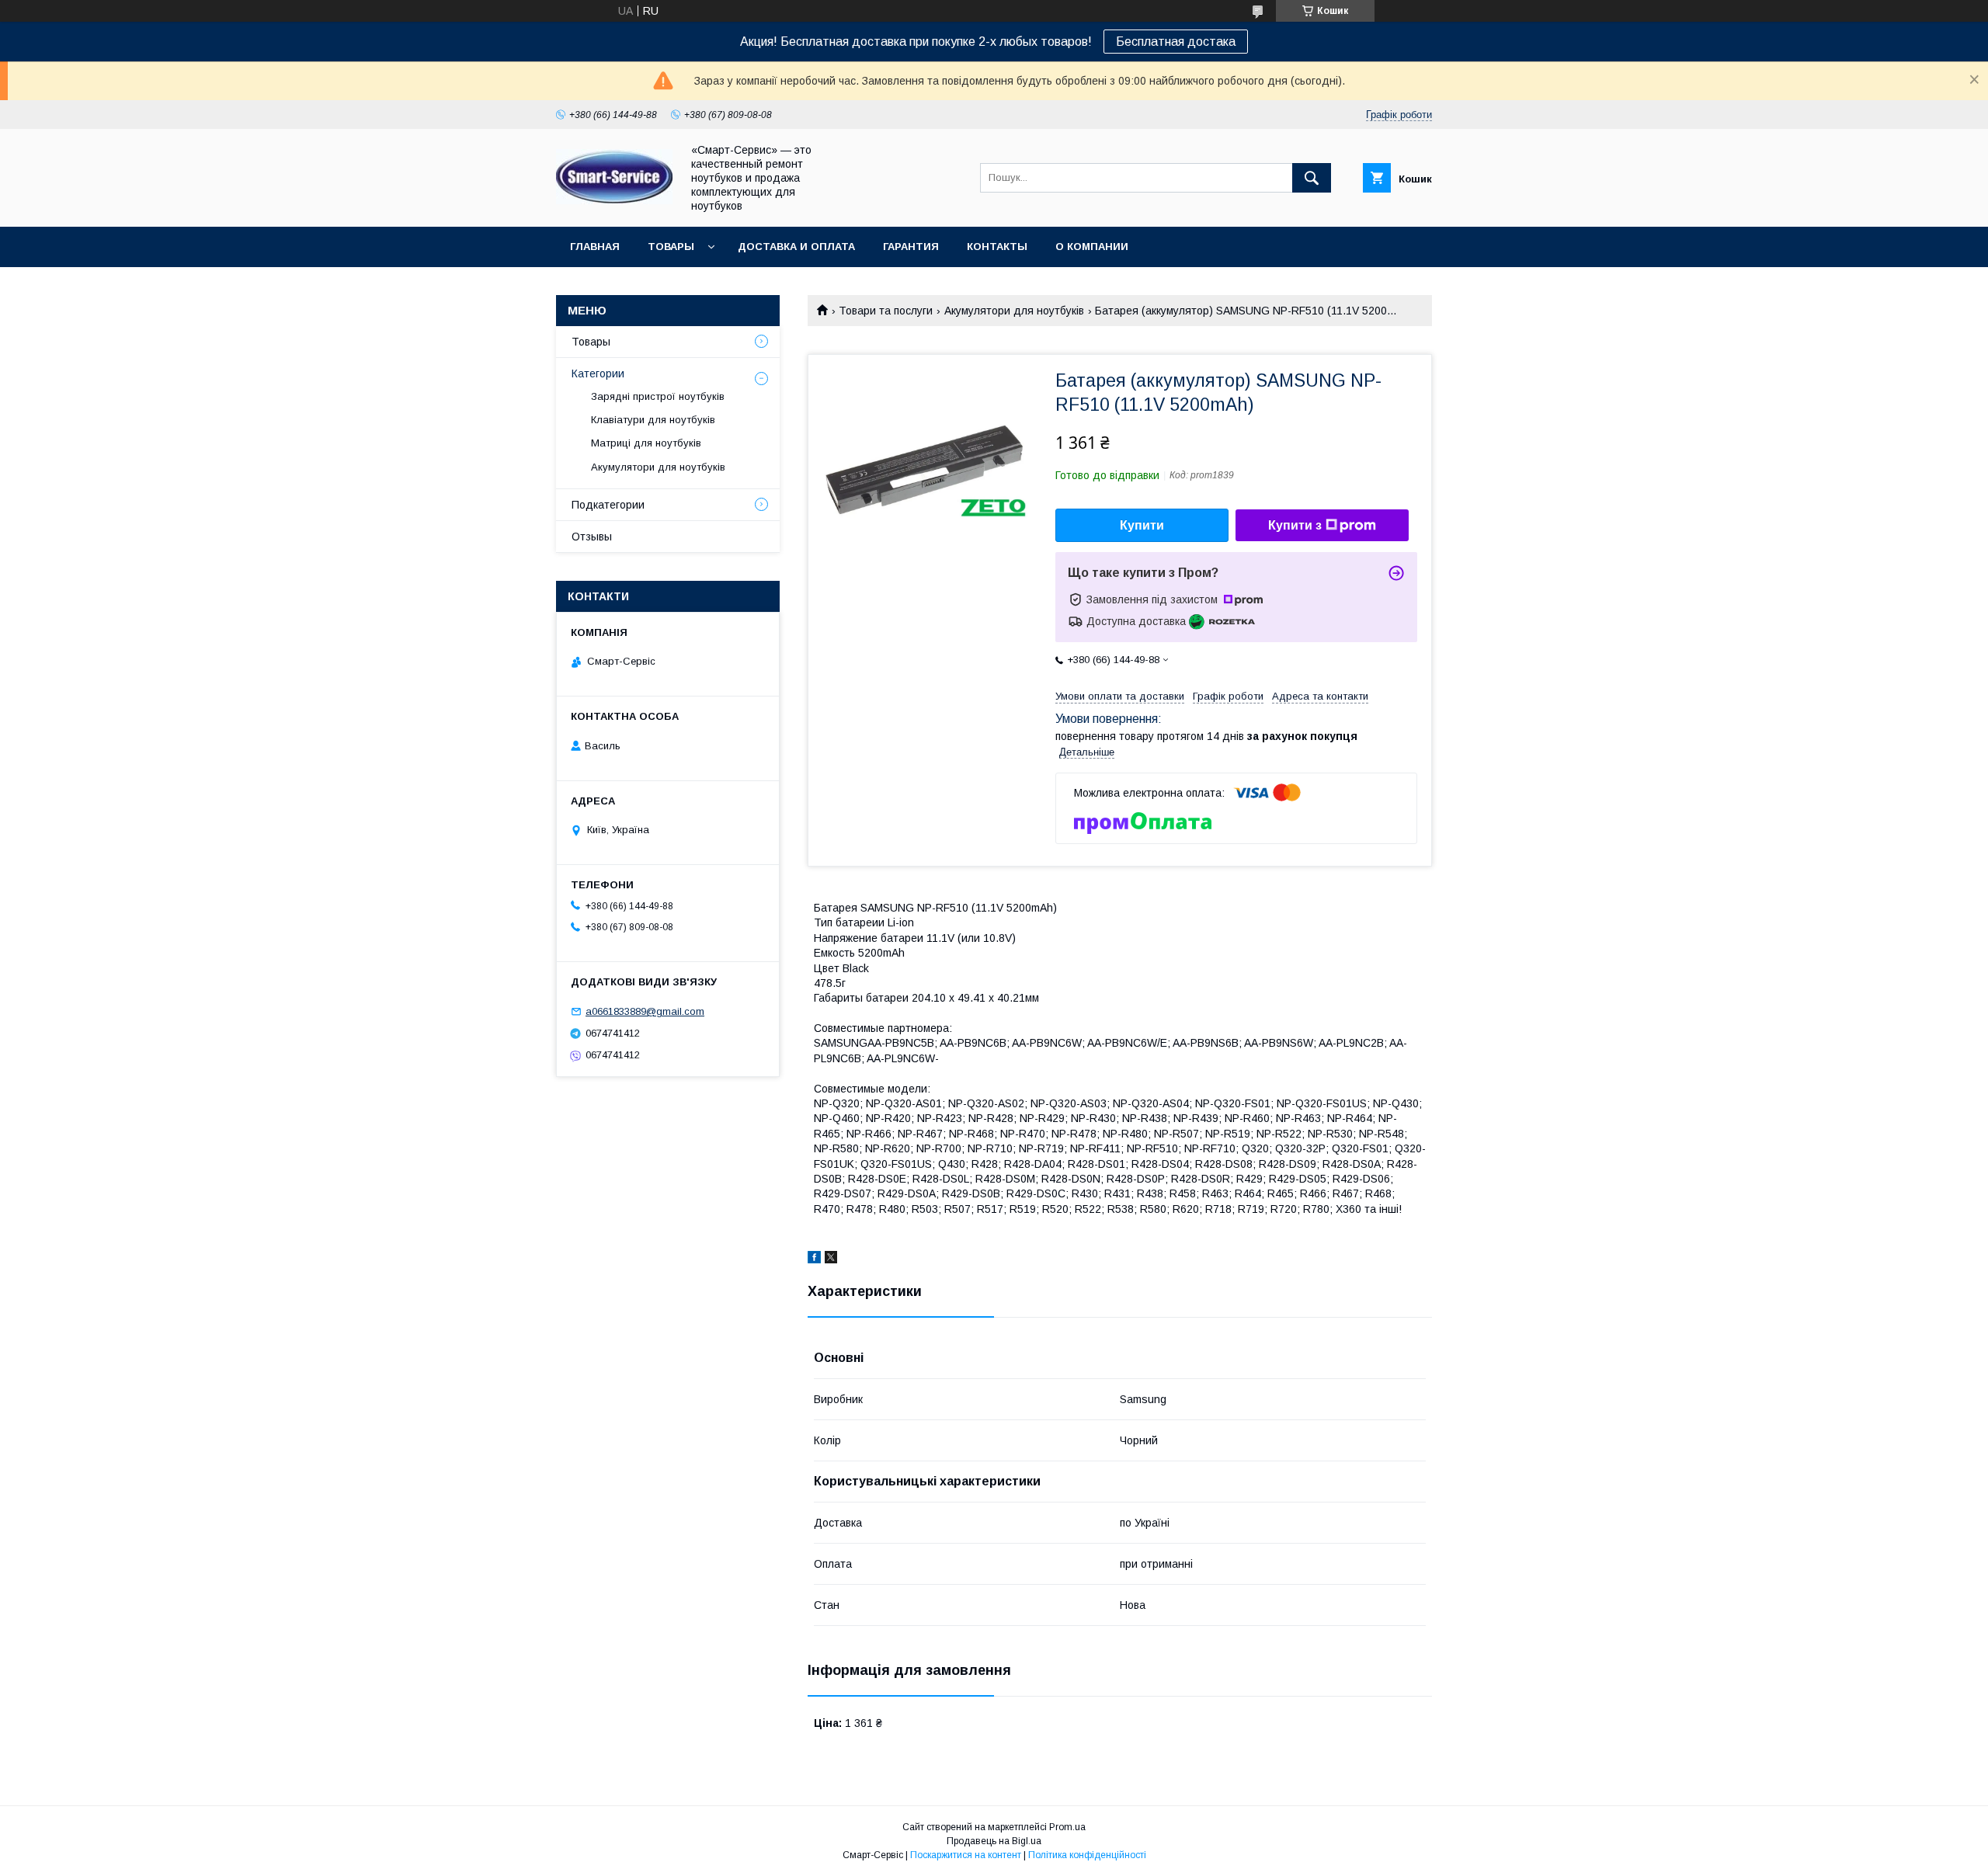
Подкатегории (608, 505)
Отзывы (592, 537)
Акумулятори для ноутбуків (1014, 311)
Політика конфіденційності (1087, 1855)
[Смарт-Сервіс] (614, 200)
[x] (831, 1259)
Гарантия (911, 247)
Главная (595, 247)
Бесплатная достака (1176, 42)
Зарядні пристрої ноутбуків (658, 396)
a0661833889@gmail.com (645, 1011)
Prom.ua (1067, 1827)
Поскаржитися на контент (966, 1855)
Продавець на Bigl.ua (994, 1841)
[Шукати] (1312, 178)
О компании (1092, 247)
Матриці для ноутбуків (646, 443)
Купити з (1295, 525)
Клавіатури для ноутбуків (653, 420)
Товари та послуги (886, 311)
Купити (1142, 525)
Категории (598, 373)
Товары (671, 247)
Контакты (997, 247)
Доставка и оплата (796, 247)
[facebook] (814, 1259)
